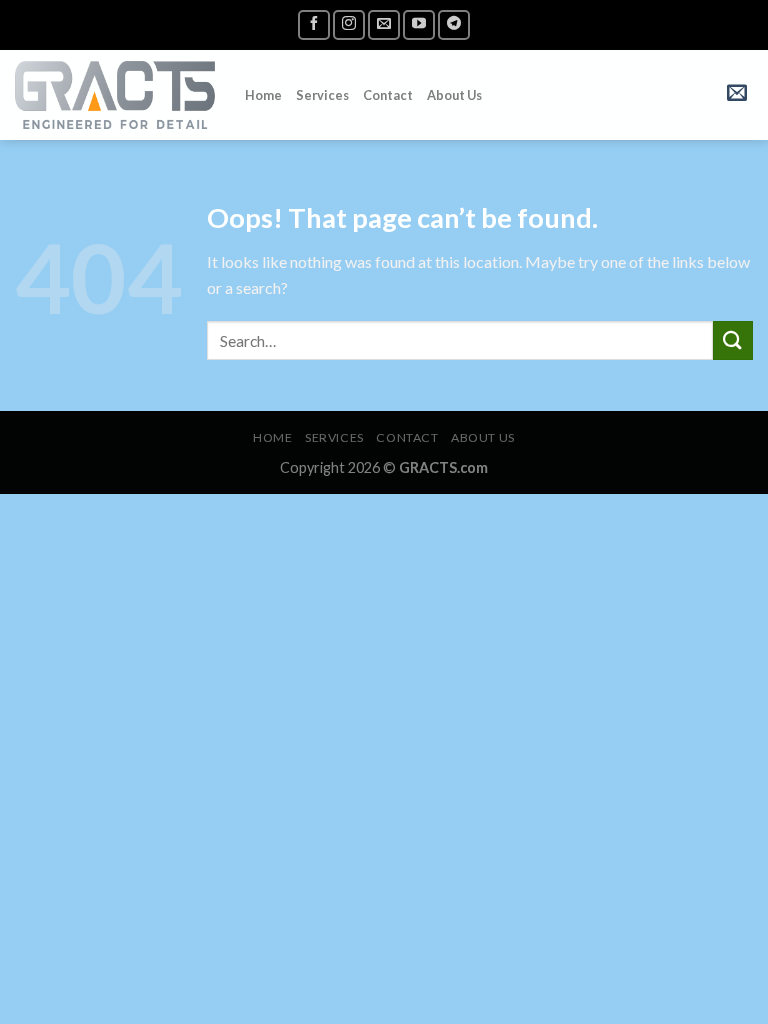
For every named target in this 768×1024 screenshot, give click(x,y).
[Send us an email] (384, 24)
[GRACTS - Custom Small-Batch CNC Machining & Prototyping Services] (115, 94)
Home (263, 95)
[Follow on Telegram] (454, 24)
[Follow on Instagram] (349, 24)
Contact (388, 95)
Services (322, 95)
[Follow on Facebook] (314, 24)
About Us (454, 95)
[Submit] (733, 340)
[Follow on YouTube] (419, 24)
